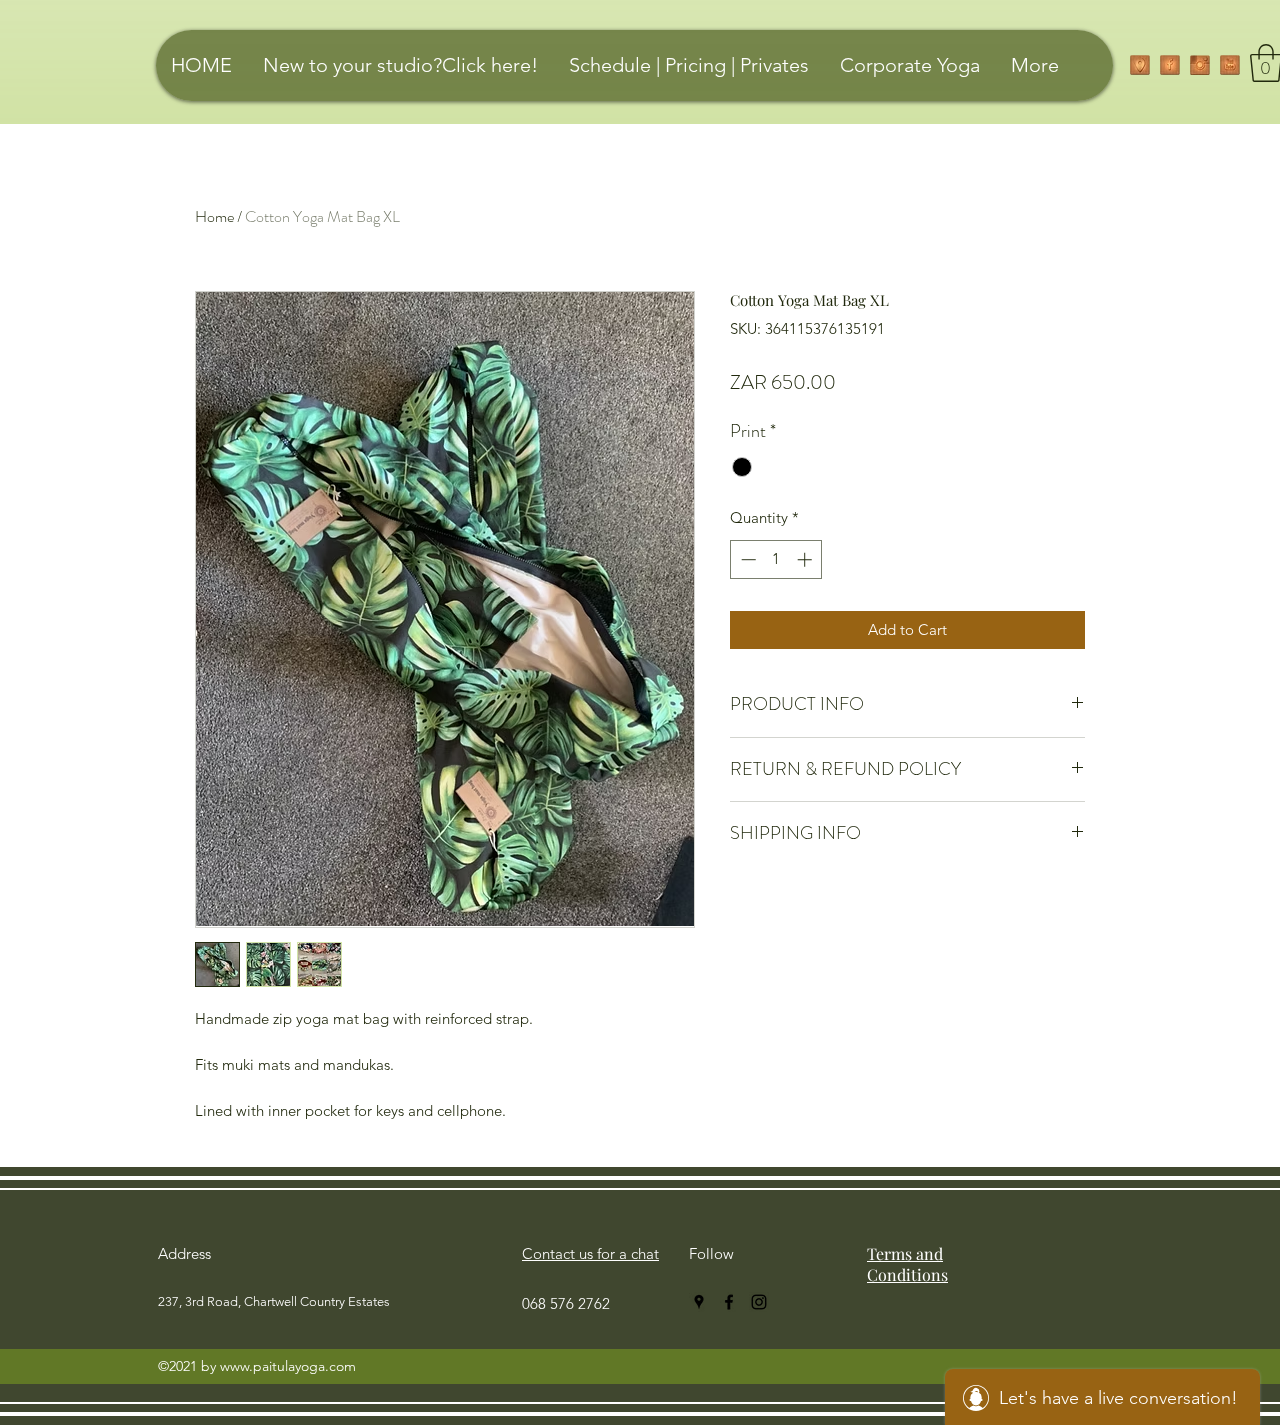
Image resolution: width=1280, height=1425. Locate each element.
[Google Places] (1140, 65)
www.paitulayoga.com (288, 1366)
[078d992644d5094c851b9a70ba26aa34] (1230, 65)
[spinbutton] (776, 559)
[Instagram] (1200, 65)
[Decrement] (746, 559)
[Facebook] (1170, 65)
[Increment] (806, 559)
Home (214, 216)
